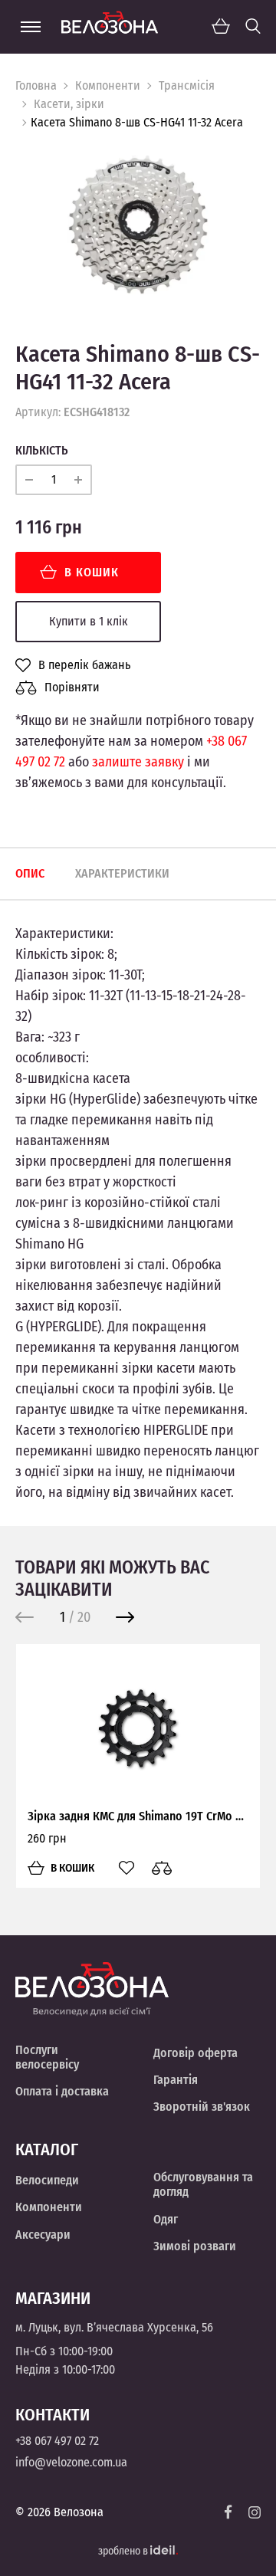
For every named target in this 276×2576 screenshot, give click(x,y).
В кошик (92, 572)
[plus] (78, 480)
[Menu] (31, 27)
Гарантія (176, 2080)
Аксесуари (43, 2235)
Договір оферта (195, 2053)
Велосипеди (47, 2180)
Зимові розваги (195, 2246)
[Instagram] (255, 2512)
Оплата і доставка (62, 2091)
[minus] (29, 480)
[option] (138, 225)
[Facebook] (228, 2512)
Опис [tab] (30, 873)
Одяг (166, 2219)
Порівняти (72, 687)
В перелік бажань (84, 665)
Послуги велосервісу (47, 2057)
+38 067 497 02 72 (57, 2441)
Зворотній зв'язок (202, 2107)
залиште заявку (138, 762)
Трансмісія (187, 85)
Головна (36, 85)
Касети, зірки (69, 104)
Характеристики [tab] (122, 873)
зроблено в (124, 2551)
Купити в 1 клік (89, 621)
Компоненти (108, 85)
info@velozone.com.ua (71, 2462)
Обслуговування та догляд (203, 2184)
